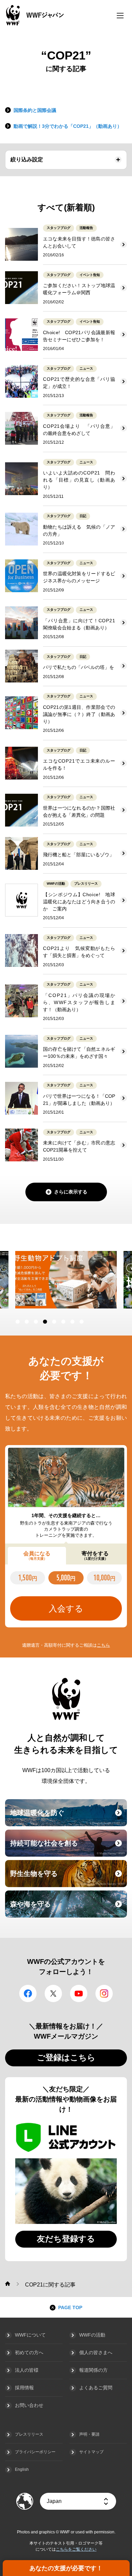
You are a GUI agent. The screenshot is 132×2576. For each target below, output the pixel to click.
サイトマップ (91, 2452)
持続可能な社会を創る (68, 1847)
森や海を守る (68, 1908)
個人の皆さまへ (96, 2352)
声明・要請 (89, 2434)
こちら (103, 1645)
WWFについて (30, 2335)
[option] (66, 1280)
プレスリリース (29, 2434)
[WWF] (8, 2284)
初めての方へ (29, 2352)
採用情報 (24, 2388)
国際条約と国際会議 (35, 110)
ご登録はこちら (66, 2057)
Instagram (104, 1993)
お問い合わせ (29, 2405)
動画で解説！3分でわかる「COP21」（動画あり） (68, 126)
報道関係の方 (93, 2370)
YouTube (79, 1993)
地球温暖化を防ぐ (68, 1817)
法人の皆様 (27, 2370)
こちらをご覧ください (76, 2549)
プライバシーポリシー (35, 2452)
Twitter (53, 1993)
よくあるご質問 (96, 2388)
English (22, 2469)
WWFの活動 (92, 2335)
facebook (28, 1993)
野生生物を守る (68, 1878)
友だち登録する (66, 2239)
